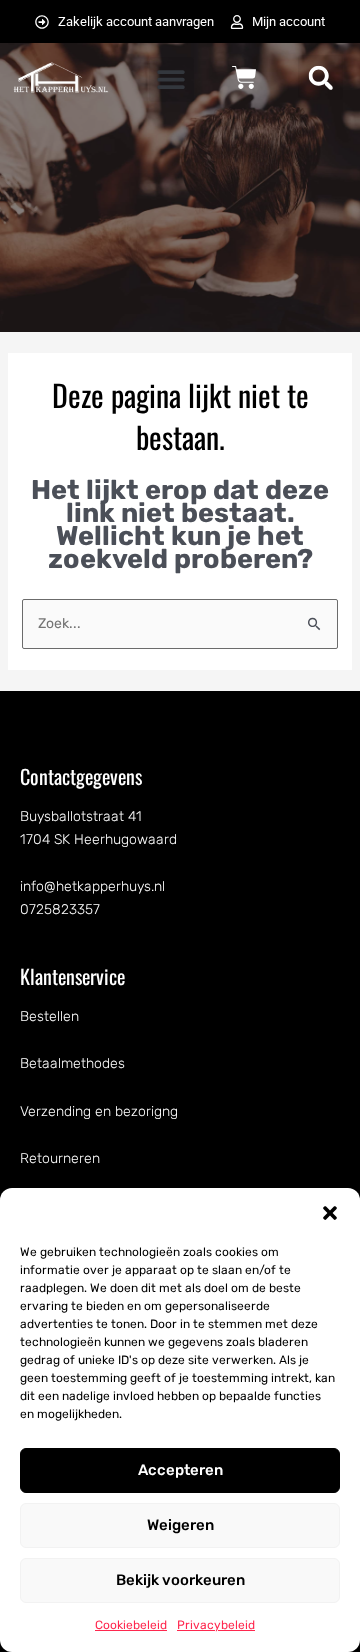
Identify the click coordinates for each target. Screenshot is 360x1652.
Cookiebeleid (131, 1625)
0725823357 (60, 909)
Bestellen (49, 1016)
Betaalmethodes (72, 1063)
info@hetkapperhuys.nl (92, 886)
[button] (330, 1213)
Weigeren (180, 1525)
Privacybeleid (216, 1625)
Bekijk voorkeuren (180, 1580)
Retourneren (60, 1158)
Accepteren (180, 1470)
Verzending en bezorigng (99, 1111)
